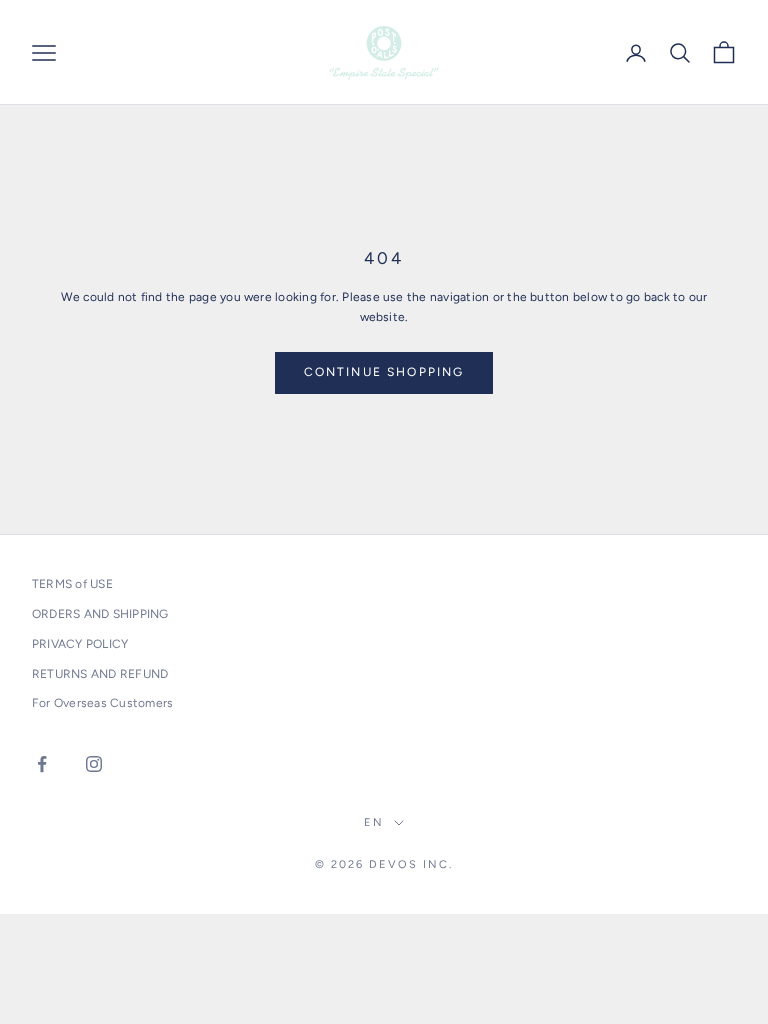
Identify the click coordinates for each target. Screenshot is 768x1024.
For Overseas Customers (102, 703)
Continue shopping (384, 372)
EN (374, 822)
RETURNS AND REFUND (100, 674)
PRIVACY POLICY (80, 644)
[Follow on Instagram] (94, 764)
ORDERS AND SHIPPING (100, 614)
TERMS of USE (72, 584)
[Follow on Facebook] (42, 764)
